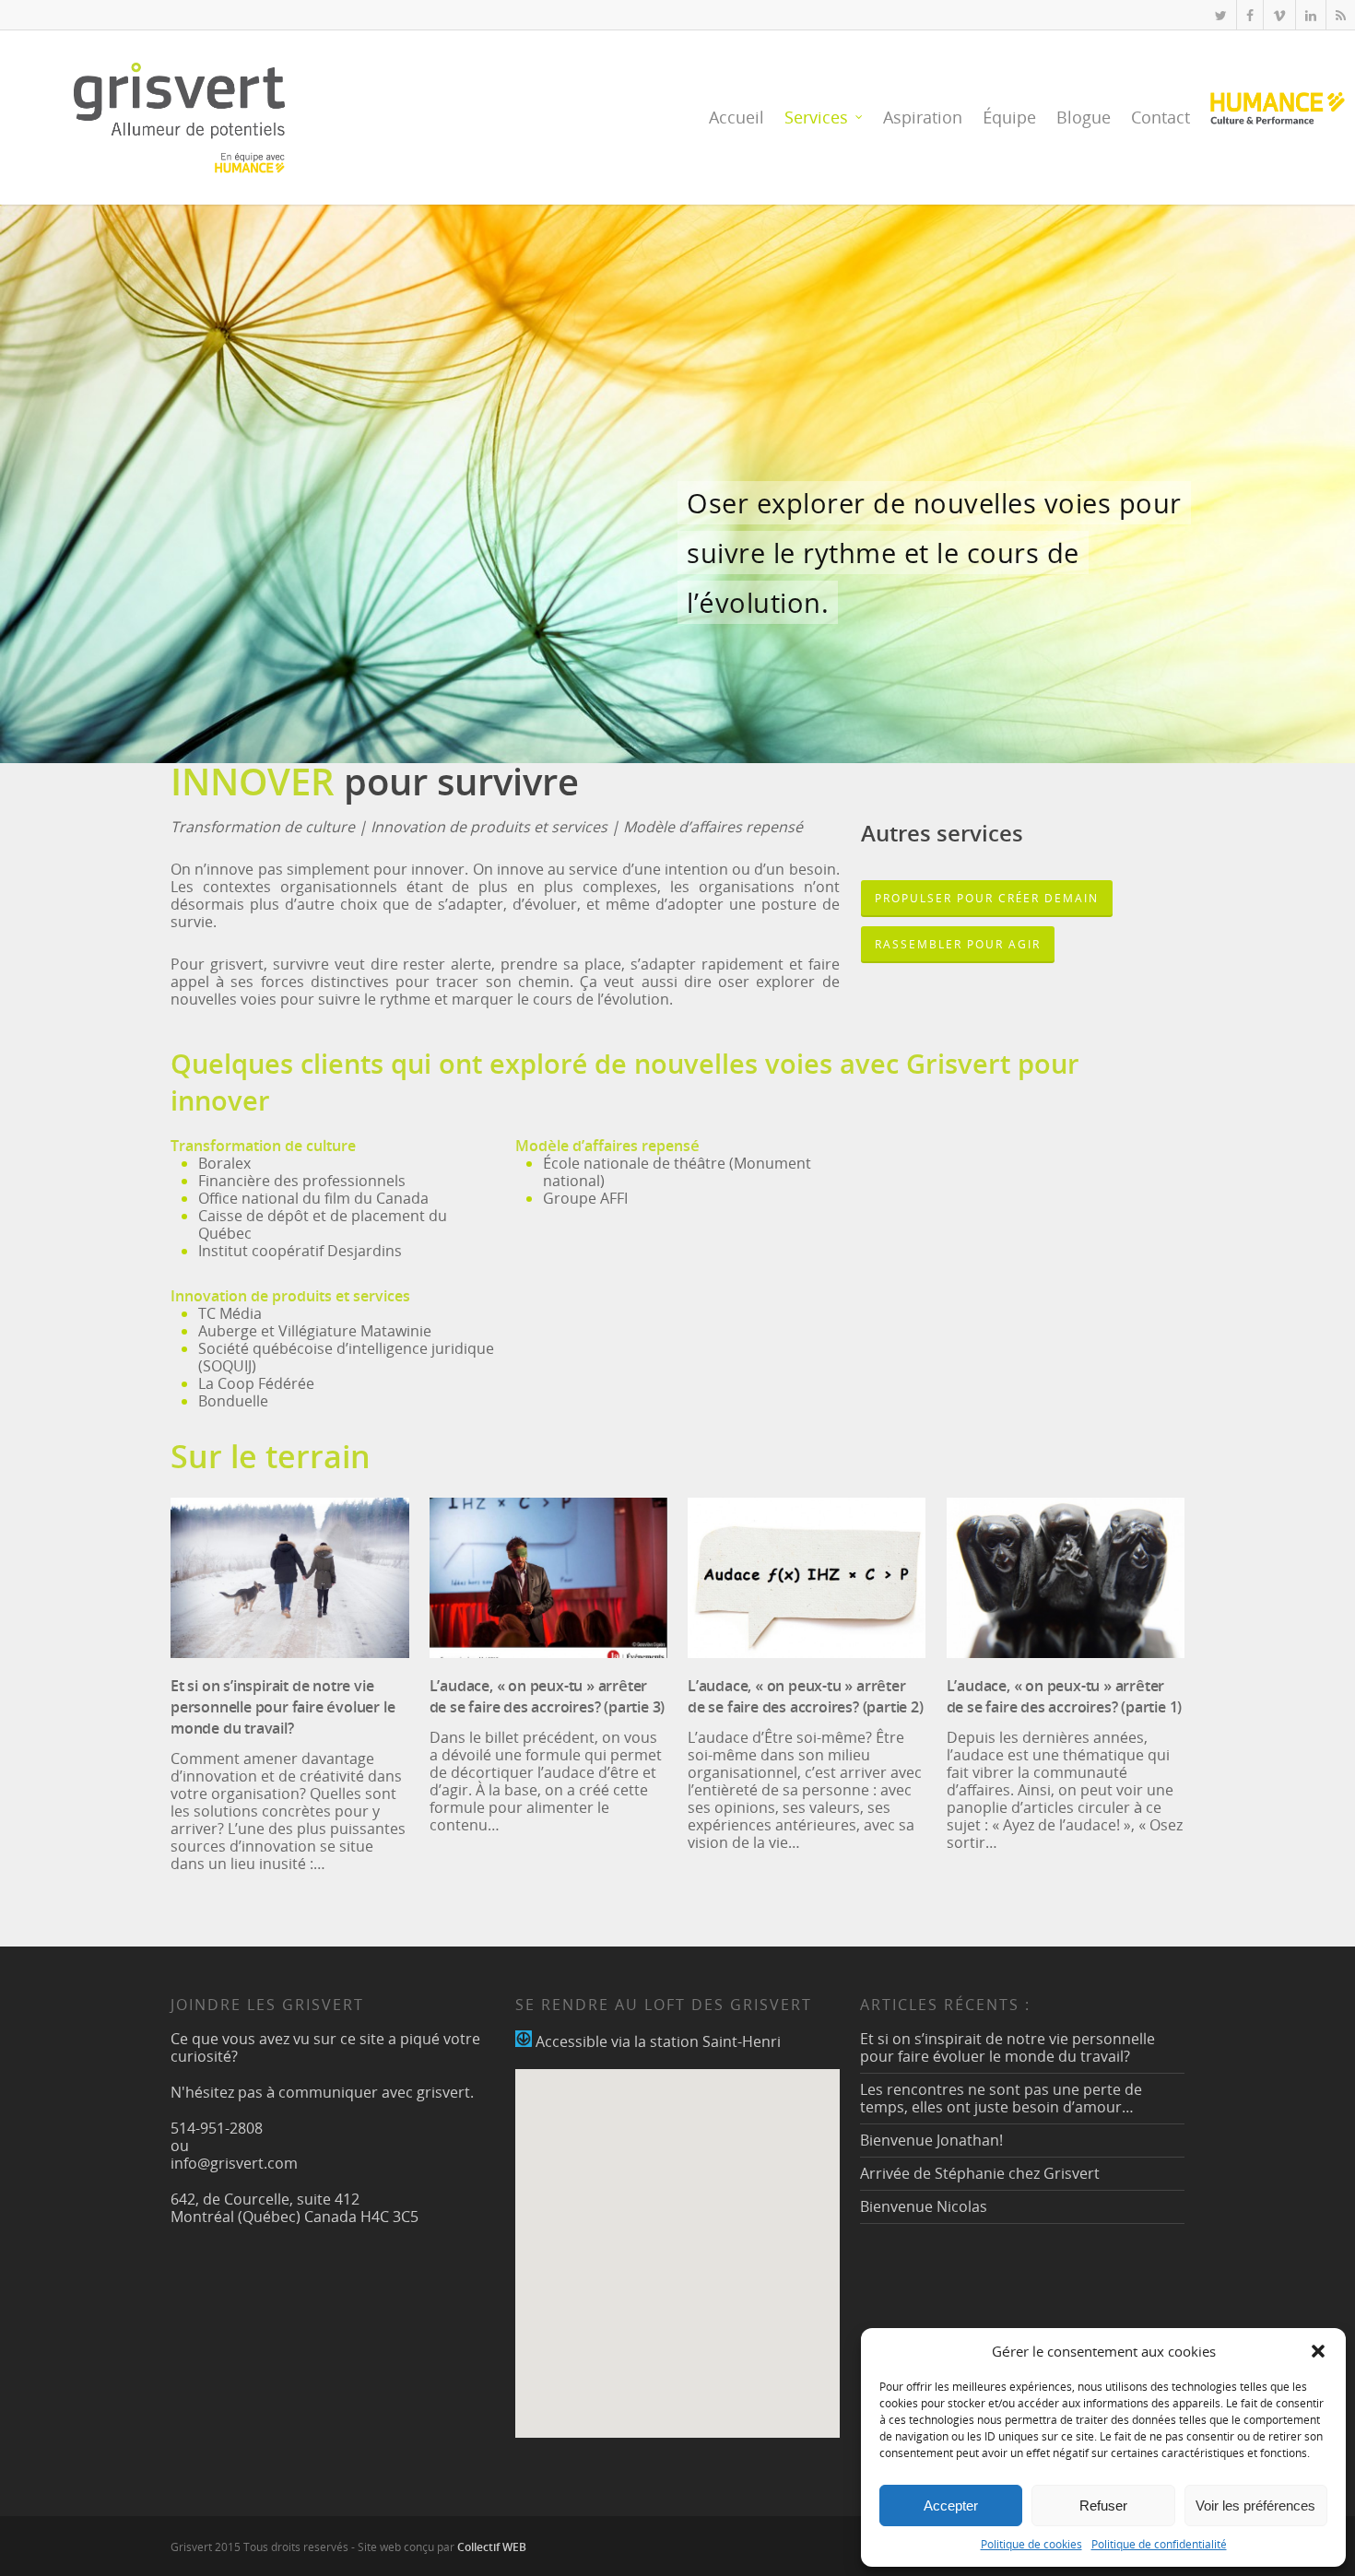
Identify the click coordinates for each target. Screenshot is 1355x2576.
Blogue (1084, 117)
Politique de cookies (1031, 2544)
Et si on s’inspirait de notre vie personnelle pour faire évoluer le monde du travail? (283, 1707)
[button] (1318, 2351)
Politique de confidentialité (1159, 2544)
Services (816, 117)
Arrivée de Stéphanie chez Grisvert (980, 2173)
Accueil (736, 117)
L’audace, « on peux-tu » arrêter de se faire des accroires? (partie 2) (806, 1696)
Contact (1161, 117)
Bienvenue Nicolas (924, 2206)
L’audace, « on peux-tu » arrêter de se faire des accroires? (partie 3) (548, 1696)
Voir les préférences (1255, 2505)
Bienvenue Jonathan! (931, 2140)
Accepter (951, 2505)
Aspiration (923, 117)
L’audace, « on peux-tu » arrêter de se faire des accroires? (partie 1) (1065, 1696)
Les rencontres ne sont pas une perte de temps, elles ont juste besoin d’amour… (1001, 2098)
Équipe (1009, 117)
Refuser (1103, 2505)
